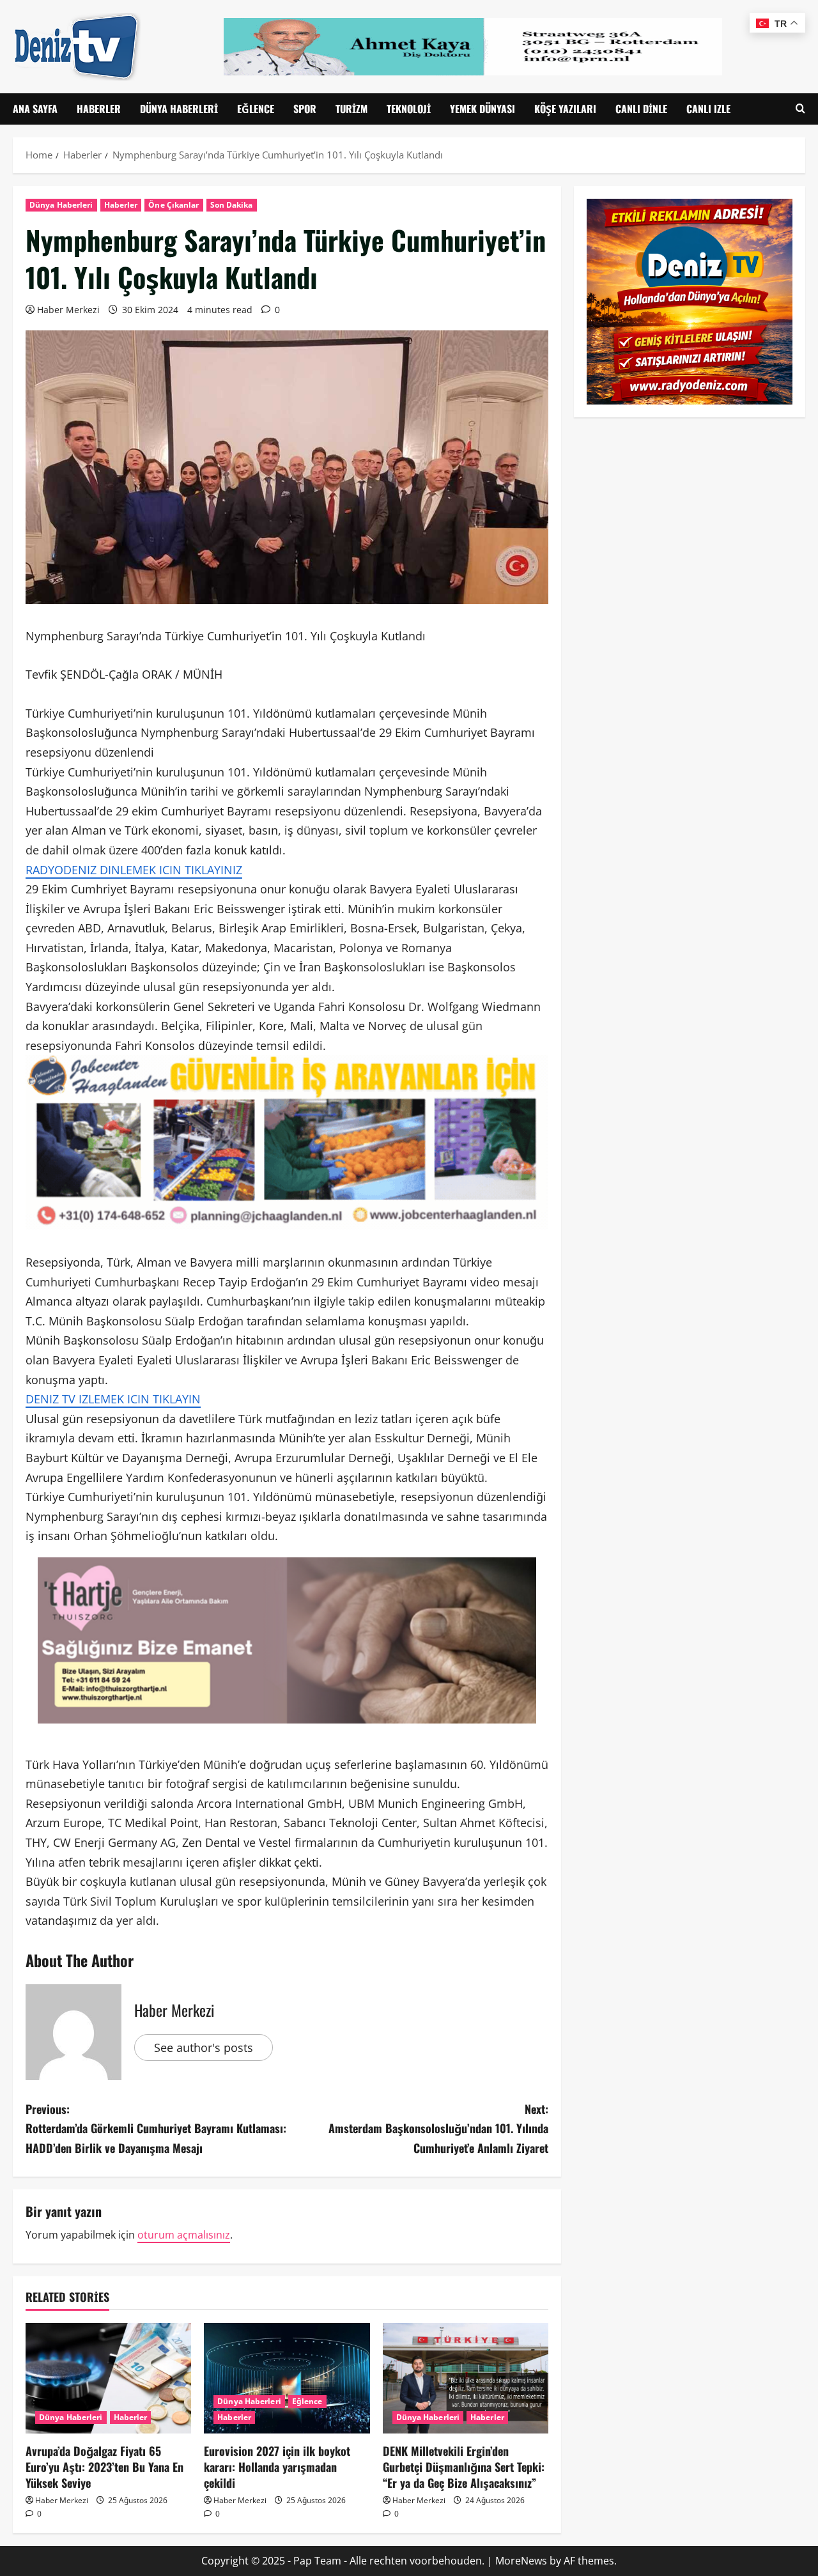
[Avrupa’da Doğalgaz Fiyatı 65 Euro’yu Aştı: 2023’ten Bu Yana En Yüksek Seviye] (108, 2378)
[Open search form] (800, 109)
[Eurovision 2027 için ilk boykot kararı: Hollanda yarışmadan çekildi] (287, 2378)
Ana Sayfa (35, 109)
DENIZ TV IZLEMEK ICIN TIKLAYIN (113, 1399)
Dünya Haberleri (179, 109)
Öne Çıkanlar (174, 205)
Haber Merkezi (68, 310)
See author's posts (204, 2048)
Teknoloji (409, 109)
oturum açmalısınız (184, 2235)
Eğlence (256, 109)
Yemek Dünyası (482, 109)
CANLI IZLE (708, 109)
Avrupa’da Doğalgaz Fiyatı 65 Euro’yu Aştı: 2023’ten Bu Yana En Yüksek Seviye (104, 2467)
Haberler (99, 109)
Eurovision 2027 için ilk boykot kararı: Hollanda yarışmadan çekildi (277, 2467)
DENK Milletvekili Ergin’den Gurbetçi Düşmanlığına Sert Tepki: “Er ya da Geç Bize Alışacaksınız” (464, 2467)
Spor (305, 109)
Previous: (156, 2128)
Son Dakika (232, 205)
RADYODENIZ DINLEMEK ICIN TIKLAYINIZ (134, 870)
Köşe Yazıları (565, 109)
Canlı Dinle (641, 109)
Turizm (351, 109)
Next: (438, 2128)
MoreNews (521, 2561)
